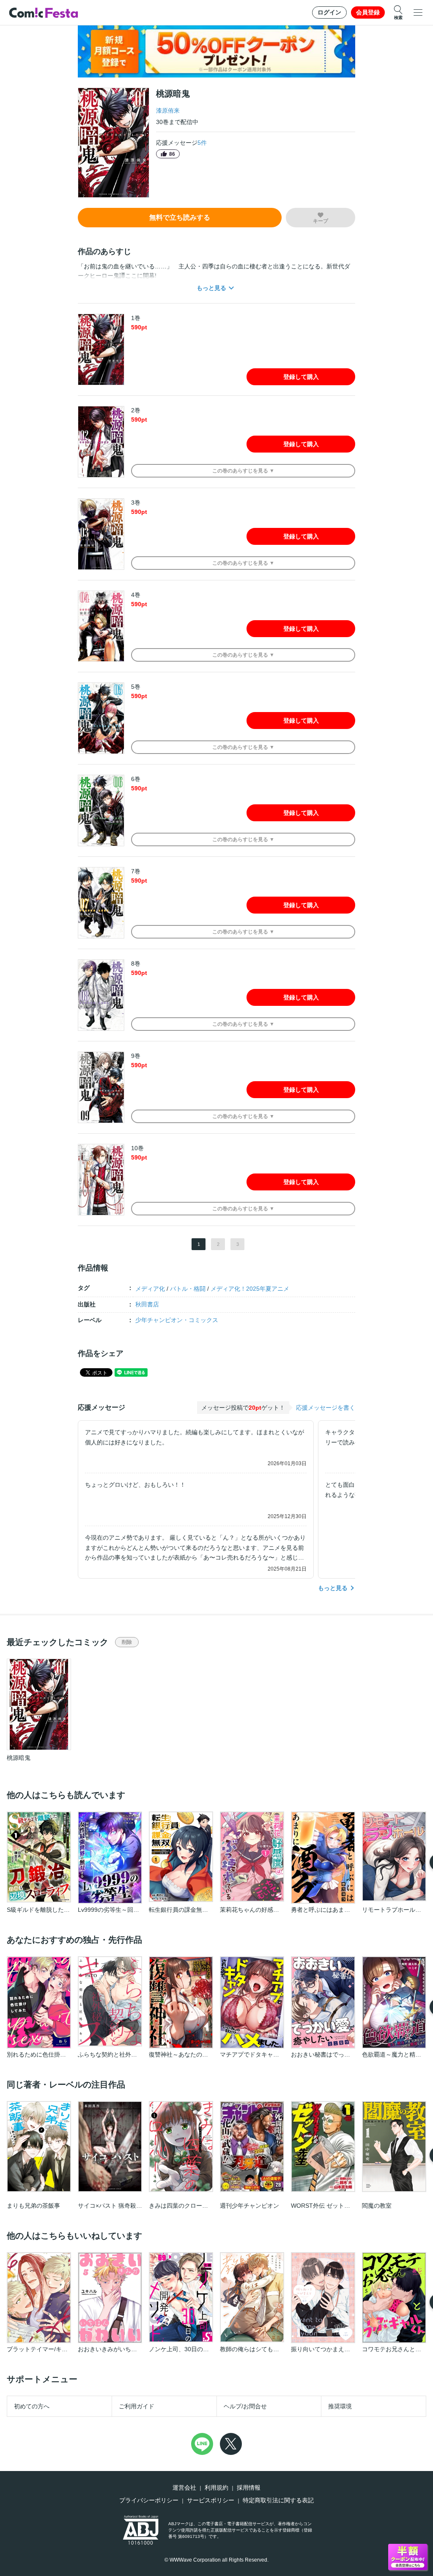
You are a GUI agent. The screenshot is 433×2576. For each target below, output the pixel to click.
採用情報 (249, 2488)
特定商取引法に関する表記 (278, 2500)
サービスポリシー (211, 2500)
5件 (202, 143)
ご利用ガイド (137, 2406)
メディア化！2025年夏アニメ (250, 1289)
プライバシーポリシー (149, 2500)
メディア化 (150, 1289)
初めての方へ (32, 2406)
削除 (127, 1642)
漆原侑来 (168, 110)
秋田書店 (147, 1304)
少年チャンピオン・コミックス (177, 1320)
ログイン (329, 12)
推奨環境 (340, 2406)
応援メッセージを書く (326, 1408)
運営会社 (184, 2488)
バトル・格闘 (188, 1289)
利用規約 (216, 2488)
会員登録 (368, 12)
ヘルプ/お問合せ (245, 2406)
